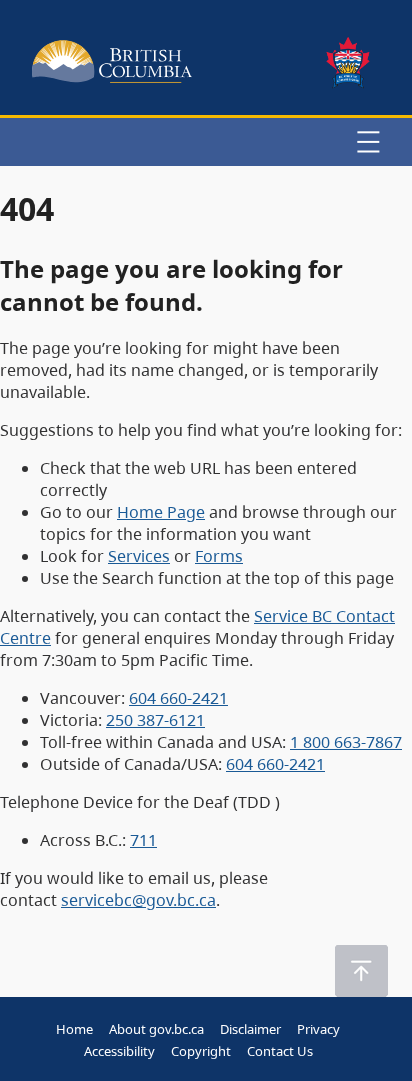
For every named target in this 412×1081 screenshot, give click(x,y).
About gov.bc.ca (156, 1029)
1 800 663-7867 (346, 742)
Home (74, 1029)
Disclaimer (250, 1029)
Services (139, 556)
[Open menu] (368, 142)
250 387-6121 (155, 720)
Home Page (161, 512)
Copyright (201, 1051)
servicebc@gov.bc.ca (138, 900)
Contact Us (280, 1051)
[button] (361, 971)
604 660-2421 (178, 698)
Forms (219, 556)
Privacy (318, 1029)
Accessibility (119, 1051)
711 (143, 840)
